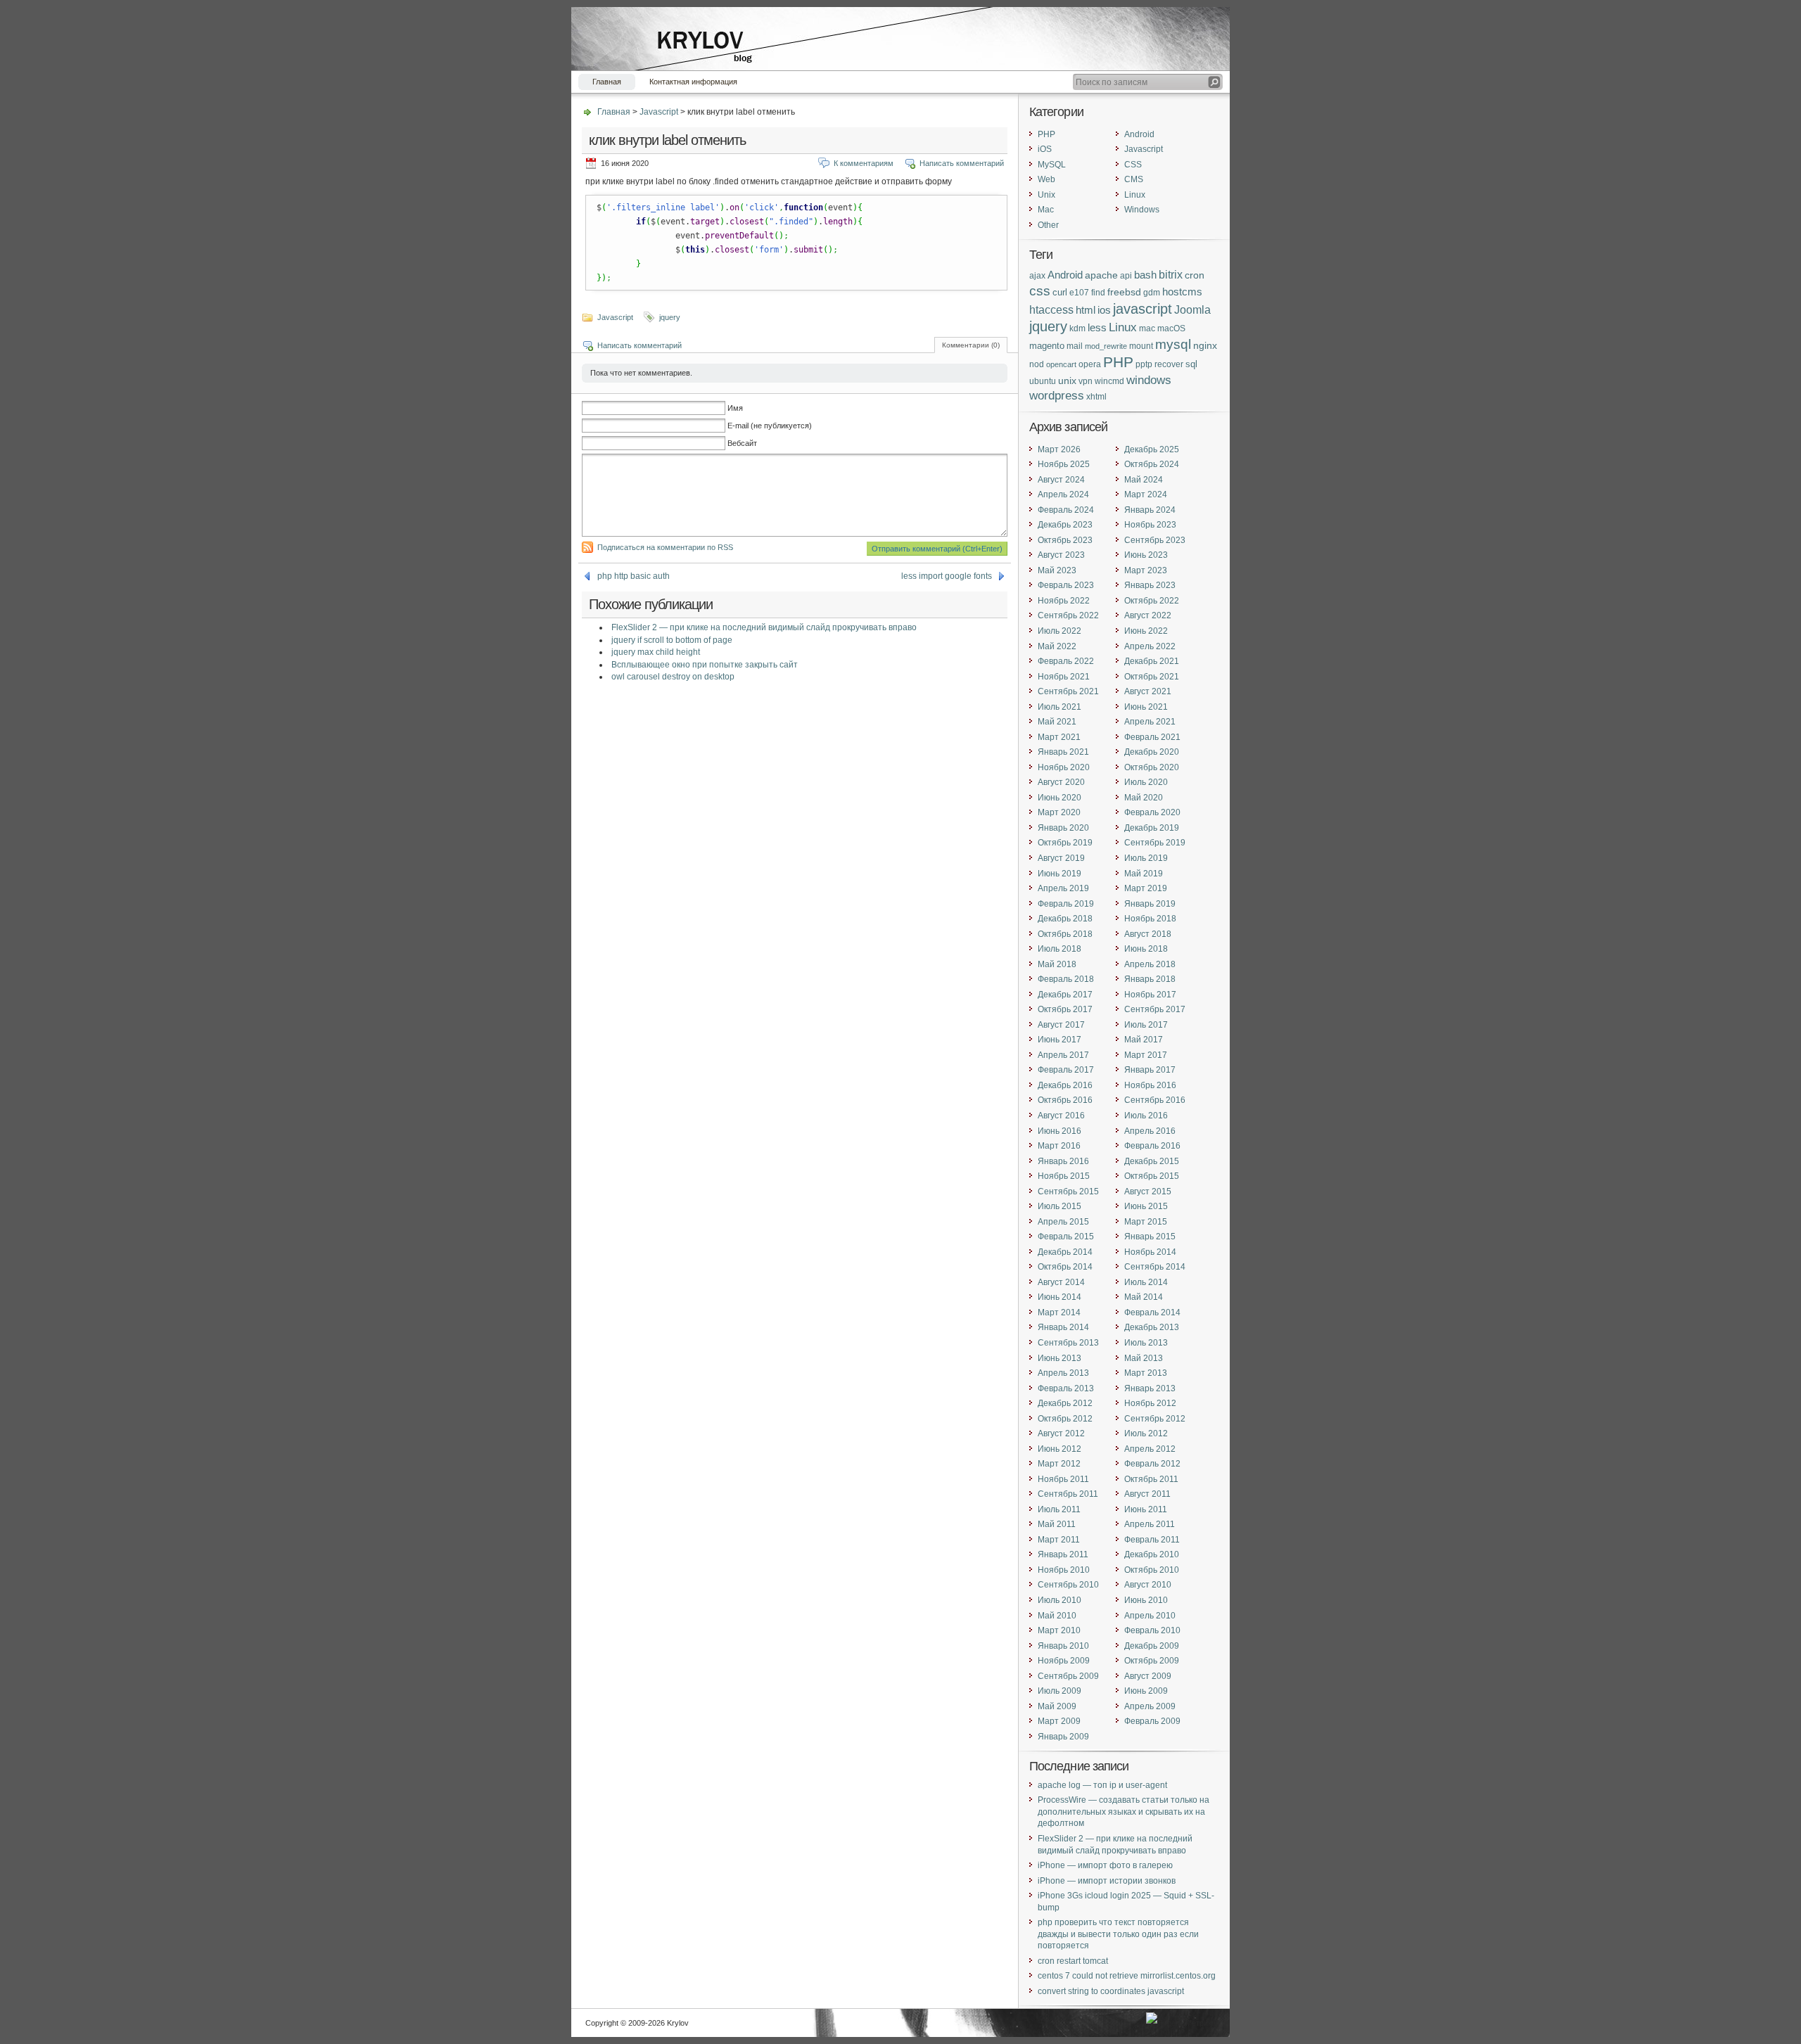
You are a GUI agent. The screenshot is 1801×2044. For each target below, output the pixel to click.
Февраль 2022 (1066, 661)
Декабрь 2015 (1152, 1161)
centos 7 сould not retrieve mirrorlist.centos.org (1127, 1976)
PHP (1046, 134)
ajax (1037, 276)
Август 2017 (1061, 1025)
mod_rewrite (1106, 346)
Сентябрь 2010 (1068, 1585)
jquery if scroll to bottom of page (672, 640)
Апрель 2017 (1063, 1055)
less (1097, 328)
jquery (670, 317)
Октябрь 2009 (1152, 1661)
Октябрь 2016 (1065, 1100)
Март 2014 (1059, 1312)
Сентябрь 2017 (1155, 1009)
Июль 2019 (1146, 858)
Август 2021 (1148, 691)
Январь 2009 (1063, 1737)
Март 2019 (1146, 888)
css (1040, 291)
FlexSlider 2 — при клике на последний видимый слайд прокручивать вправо (764, 627)
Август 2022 (1148, 615)
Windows (1142, 210)
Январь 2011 (1063, 1554)
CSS (1133, 165)
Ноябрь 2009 (1064, 1661)
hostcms (1182, 292)
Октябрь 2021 (1152, 677)
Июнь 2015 (1146, 1206)
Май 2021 (1057, 722)
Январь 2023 (1150, 585)
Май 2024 (1144, 480)
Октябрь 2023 (1065, 540)
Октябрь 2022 (1152, 601)
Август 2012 (1061, 1433)
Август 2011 (1147, 1494)
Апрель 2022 (1150, 646)
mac (1147, 328)
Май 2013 (1144, 1358)
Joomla (1192, 309)
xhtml (1096, 396)
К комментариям (864, 163)
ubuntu (1043, 381)
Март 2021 (1059, 737)
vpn (1086, 381)
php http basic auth (634, 576)
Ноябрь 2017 (1150, 995)
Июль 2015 (1059, 1206)
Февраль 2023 (1066, 585)
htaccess (1051, 310)
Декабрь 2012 (1065, 1403)
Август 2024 (1061, 480)
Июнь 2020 (1059, 798)
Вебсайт (742, 443)
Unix (1046, 195)
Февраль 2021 (1152, 737)
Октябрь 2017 (1065, 1009)
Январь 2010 (1063, 1646)
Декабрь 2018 (1065, 919)
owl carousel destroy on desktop (673, 677)
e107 (1079, 292)
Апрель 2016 (1150, 1131)
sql (1191, 364)
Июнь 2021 (1146, 707)
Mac (1046, 210)
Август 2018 (1148, 934)
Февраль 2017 (1066, 1070)
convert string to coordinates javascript (1111, 1991)
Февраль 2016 (1152, 1146)
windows (1149, 380)
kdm (1077, 328)
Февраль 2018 (1066, 979)
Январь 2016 (1063, 1161)
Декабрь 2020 (1152, 752)
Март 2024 (1146, 494)
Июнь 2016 (1059, 1131)
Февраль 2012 (1152, 1464)
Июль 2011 (1059, 1509)
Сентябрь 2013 (1068, 1343)
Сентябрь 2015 (1068, 1192)
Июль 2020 (1146, 782)
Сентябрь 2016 (1155, 1100)
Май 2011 (1057, 1524)
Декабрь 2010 (1152, 1554)
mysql (1173, 344)
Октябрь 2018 (1065, 934)
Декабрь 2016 (1065, 1085)
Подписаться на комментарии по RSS (665, 547)
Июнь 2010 (1146, 1600)
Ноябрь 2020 (1064, 767)
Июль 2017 (1146, 1025)
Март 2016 (1059, 1146)
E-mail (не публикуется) (770, 426)
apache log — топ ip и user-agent (1102, 1785)
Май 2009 (1057, 1706)
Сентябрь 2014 (1155, 1267)
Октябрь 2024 (1152, 464)
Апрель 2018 (1150, 964)
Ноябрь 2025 (1064, 464)
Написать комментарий (962, 163)
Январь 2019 (1150, 904)
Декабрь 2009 (1152, 1646)
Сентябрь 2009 (1068, 1676)
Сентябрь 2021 (1068, 691)
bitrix (1171, 275)
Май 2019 (1144, 874)
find (1098, 292)
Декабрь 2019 (1152, 828)
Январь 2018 (1150, 979)
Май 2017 (1144, 1040)
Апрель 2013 (1063, 1373)
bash (1145, 275)
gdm (1152, 292)
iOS (1045, 149)
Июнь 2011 (1146, 1509)
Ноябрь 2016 (1150, 1085)
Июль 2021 (1059, 707)
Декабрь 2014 (1065, 1252)
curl (1060, 292)
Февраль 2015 (1066, 1237)
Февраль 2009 (1152, 1721)
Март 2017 (1146, 1055)
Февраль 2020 (1152, 812)
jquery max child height (656, 652)
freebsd (1124, 292)
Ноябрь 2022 (1064, 601)
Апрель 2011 (1150, 1524)
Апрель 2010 (1150, 1616)
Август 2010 (1148, 1585)
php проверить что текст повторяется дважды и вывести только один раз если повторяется (1118, 1934)
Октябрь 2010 (1152, 1570)
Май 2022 (1057, 646)
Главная (607, 82)
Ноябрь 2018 (1150, 919)
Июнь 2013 (1059, 1358)
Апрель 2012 (1150, 1449)
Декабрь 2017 (1065, 995)
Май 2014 (1144, 1297)
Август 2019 (1061, 858)
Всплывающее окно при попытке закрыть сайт (705, 665)
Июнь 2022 (1146, 631)
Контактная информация (693, 82)
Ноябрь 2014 (1150, 1252)
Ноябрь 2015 (1064, 1176)
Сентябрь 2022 (1068, 615)
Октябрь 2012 (1065, 1419)
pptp (1144, 364)
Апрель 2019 (1063, 888)
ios (1104, 310)
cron (1195, 275)
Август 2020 (1061, 782)
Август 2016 (1061, 1116)
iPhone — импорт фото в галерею (1105, 1865)
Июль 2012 (1146, 1433)
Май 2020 (1144, 798)
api (1126, 275)
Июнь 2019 (1059, 874)
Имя (735, 408)
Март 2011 (1059, 1540)
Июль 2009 (1059, 1691)
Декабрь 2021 (1152, 661)
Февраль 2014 (1152, 1312)
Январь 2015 (1150, 1237)
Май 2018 (1057, 964)
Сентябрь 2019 (1155, 843)
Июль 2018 (1059, 949)
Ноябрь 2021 (1064, 677)
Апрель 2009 (1150, 1706)
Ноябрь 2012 (1150, 1403)
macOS (1171, 328)
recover (1169, 364)
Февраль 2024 (1066, 510)
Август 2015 (1148, 1192)
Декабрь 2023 (1065, 525)
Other (1048, 225)
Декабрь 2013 (1152, 1327)
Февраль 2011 (1152, 1540)
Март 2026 (1059, 449)
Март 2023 (1146, 570)
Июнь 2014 (1059, 1297)
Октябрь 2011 (1151, 1479)
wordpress (1057, 395)
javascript (1143, 308)
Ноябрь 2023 (1150, 525)
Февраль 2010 (1152, 1630)
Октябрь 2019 (1065, 843)
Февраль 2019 (1066, 904)
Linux (1135, 195)
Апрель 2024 (1063, 494)
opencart (1061, 364)
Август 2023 (1061, 555)
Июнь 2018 (1146, 949)
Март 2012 (1059, 1464)
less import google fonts (947, 576)
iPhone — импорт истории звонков (1107, 1881)
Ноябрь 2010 (1064, 1570)
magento (1047, 346)
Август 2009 (1148, 1676)
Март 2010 (1059, 1630)
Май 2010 (1057, 1616)
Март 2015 (1146, 1222)
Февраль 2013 (1066, 1388)
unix (1067, 381)
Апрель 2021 (1150, 722)
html (1086, 310)
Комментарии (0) (971, 345)
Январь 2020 (1063, 828)
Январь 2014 (1063, 1327)
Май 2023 (1057, 570)
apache (1101, 275)
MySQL (1052, 165)
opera (1090, 364)
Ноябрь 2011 (1063, 1479)
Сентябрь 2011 (1068, 1494)
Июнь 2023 (1146, 555)
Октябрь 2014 (1065, 1267)
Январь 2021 (1063, 752)
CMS (1134, 179)
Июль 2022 (1059, 631)
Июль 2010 (1059, 1600)
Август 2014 (1061, 1282)
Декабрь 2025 (1152, 449)
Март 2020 (1059, 812)
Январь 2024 (1150, 510)
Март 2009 (1059, 1721)
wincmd (1109, 381)
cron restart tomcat (1073, 1961)
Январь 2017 (1150, 1070)
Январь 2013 (1150, 1388)
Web (1046, 179)
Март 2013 (1146, 1373)
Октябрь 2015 (1152, 1176)
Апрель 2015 (1063, 1222)
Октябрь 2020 (1152, 767)
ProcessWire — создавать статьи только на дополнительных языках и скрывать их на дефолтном (1124, 1812)
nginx (1205, 345)
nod (1037, 364)
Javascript (659, 112)
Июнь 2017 (1059, 1040)
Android (1139, 134)
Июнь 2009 (1146, 1691)
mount (1141, 346)
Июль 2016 (1146, 1116)
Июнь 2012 (1059, 1449)
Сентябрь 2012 (1155, 1419)
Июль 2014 (1146, 1282)
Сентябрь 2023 (1155, 540)
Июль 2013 (1146, 1343)
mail (1075, 346)
